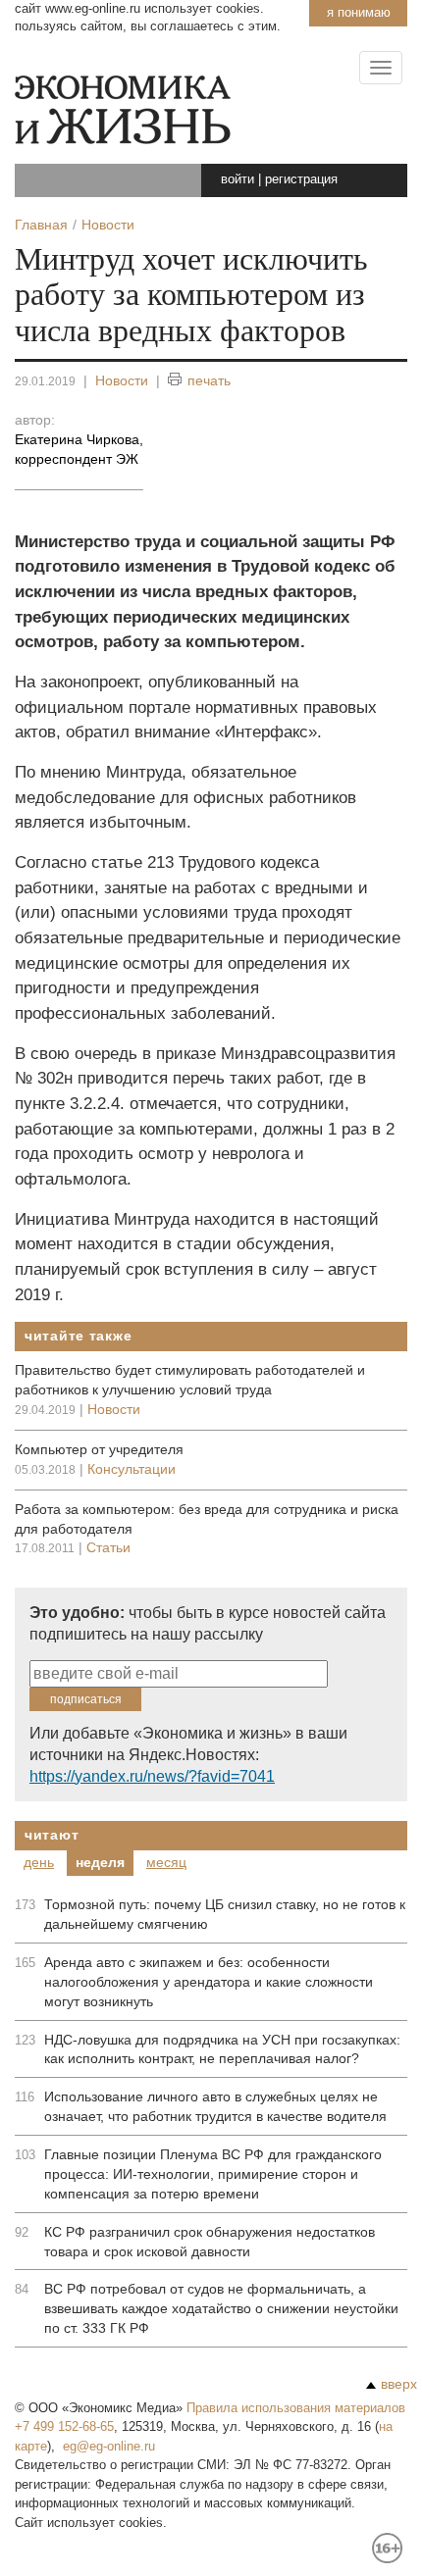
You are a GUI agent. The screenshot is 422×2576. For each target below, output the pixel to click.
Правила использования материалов (296, 2408)
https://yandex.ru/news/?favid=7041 (152, 1776)
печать (209, 380)
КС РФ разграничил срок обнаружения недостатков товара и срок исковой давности (210, 2242)
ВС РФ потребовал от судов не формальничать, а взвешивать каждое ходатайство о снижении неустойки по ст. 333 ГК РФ (221, 2308)
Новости (122, 380)
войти (237, 179)
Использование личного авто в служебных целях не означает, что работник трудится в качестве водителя (215, 2106)
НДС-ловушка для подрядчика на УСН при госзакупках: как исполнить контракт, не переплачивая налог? (222, 2049)
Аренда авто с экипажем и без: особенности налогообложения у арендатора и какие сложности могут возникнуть (209, 1982)
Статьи (108, 1547)
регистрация (301, 179)
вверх (399, 2384)
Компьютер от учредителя (99, 1449)
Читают (52, 1835)
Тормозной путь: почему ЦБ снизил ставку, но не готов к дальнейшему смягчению (225, 1914)
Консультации (132, 1469)
